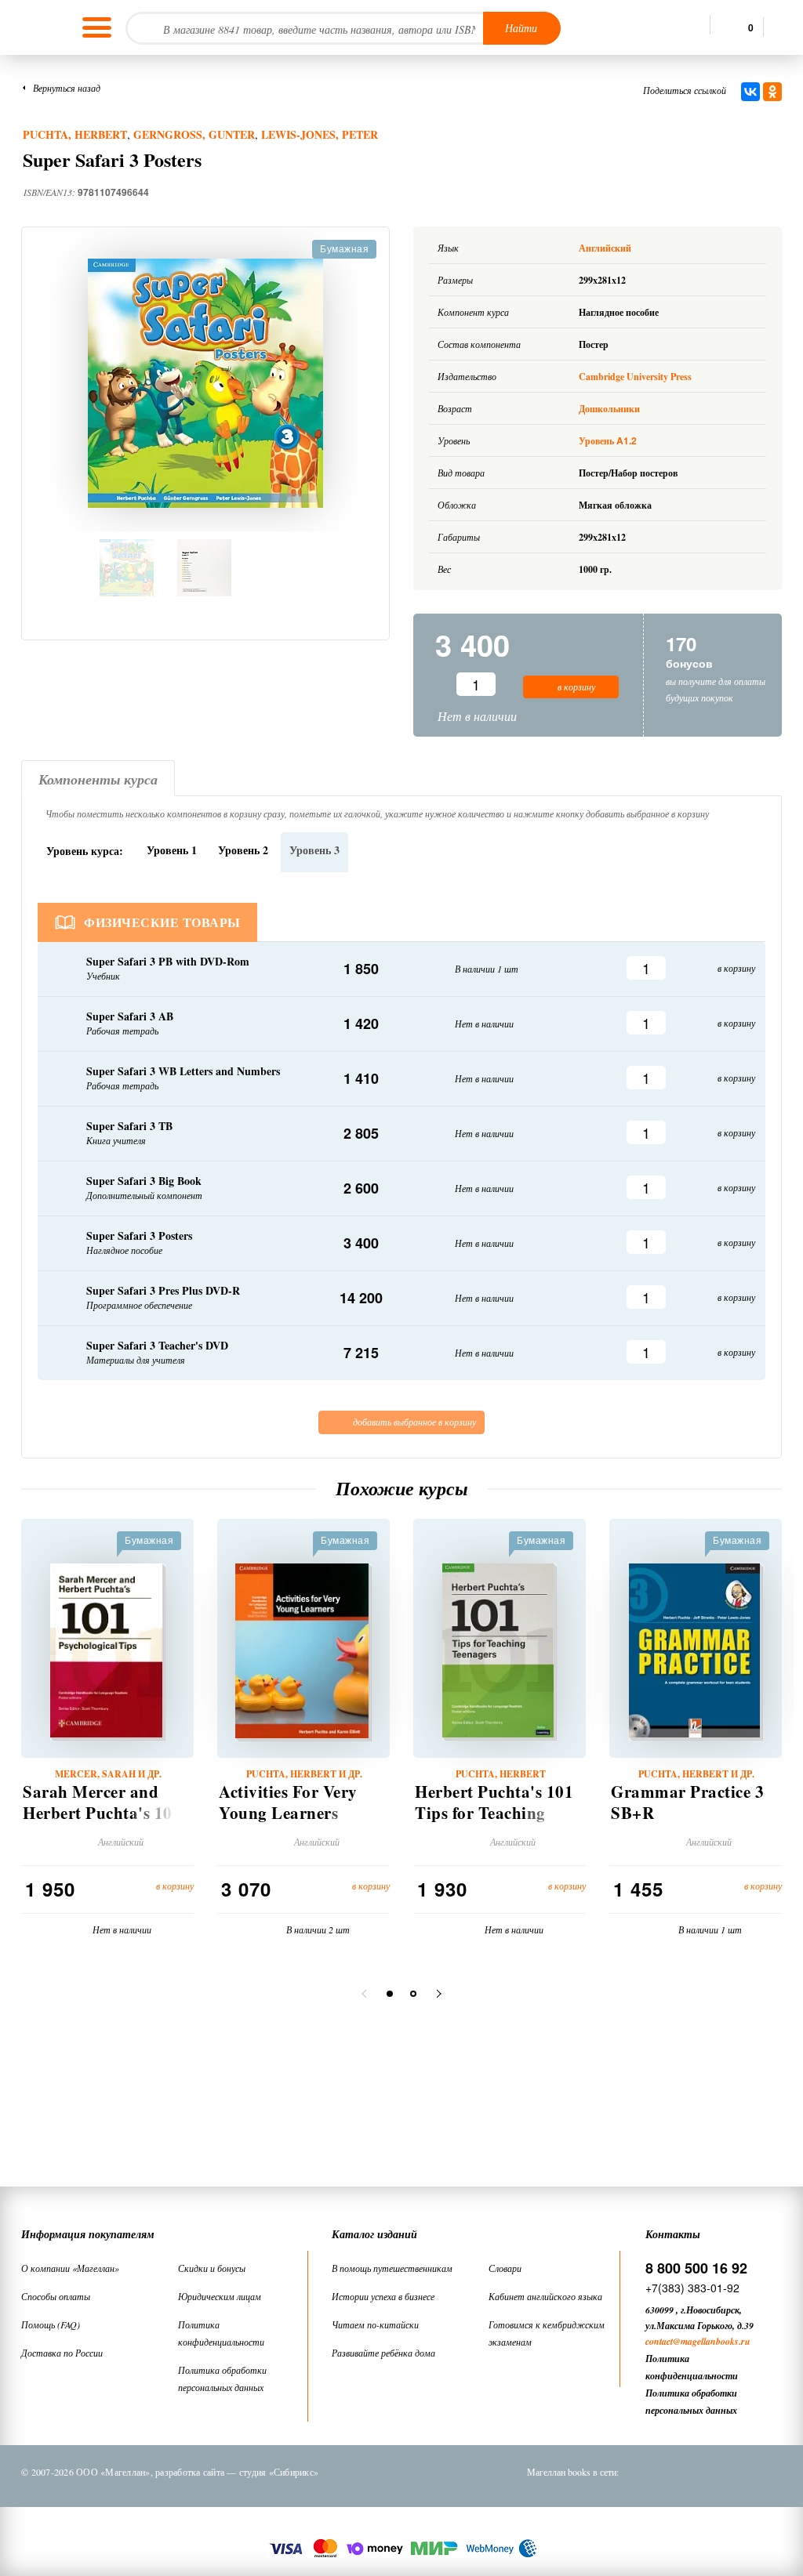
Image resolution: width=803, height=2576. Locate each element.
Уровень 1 (172, 850)
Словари (505, 2268)
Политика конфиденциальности (221, 2333)
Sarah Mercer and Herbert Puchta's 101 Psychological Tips (102, 1813)
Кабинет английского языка (545, 2296)
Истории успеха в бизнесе (383, 2296)
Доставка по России (62, 2353)
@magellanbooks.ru (712, 2341)
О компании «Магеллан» (70, 2268)
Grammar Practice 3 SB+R (687, 1802)
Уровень (608, 441)
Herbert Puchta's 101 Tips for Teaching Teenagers (494, 1813)
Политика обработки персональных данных (222, 2379)
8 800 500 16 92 (696, 2268)
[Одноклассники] (772, 92)
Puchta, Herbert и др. (304, 1774)
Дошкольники (609, 409)
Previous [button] (366, 1994)
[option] (205, 383)
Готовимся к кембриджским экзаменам (547, 2333)
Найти (521, 28)
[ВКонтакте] (750, 92)
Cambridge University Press (635, 377)
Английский (606, 248)
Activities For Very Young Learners (288, 1802)
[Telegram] (729, 2472)
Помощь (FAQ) (51, 2324)
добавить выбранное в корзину (413, 1422)
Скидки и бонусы (212, 2268)
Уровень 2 (243, 850)
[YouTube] (769, 2472)
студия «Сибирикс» (279, 2472)
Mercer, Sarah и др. (108, 1774)
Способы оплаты (56, 2296)
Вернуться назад (67, 88)
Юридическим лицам (220, 2296)
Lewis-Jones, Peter (320, 134)
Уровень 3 (314, 850)
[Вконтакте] (647, 2472)
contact (659, 2341)
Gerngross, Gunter (194, 134)
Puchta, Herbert (75, 134)
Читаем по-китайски (375, 2324)
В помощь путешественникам (392, 2268)
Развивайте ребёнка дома (383, 2353)
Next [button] (437, 1994)
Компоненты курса (98, 779)
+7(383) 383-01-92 (692, 2288)
